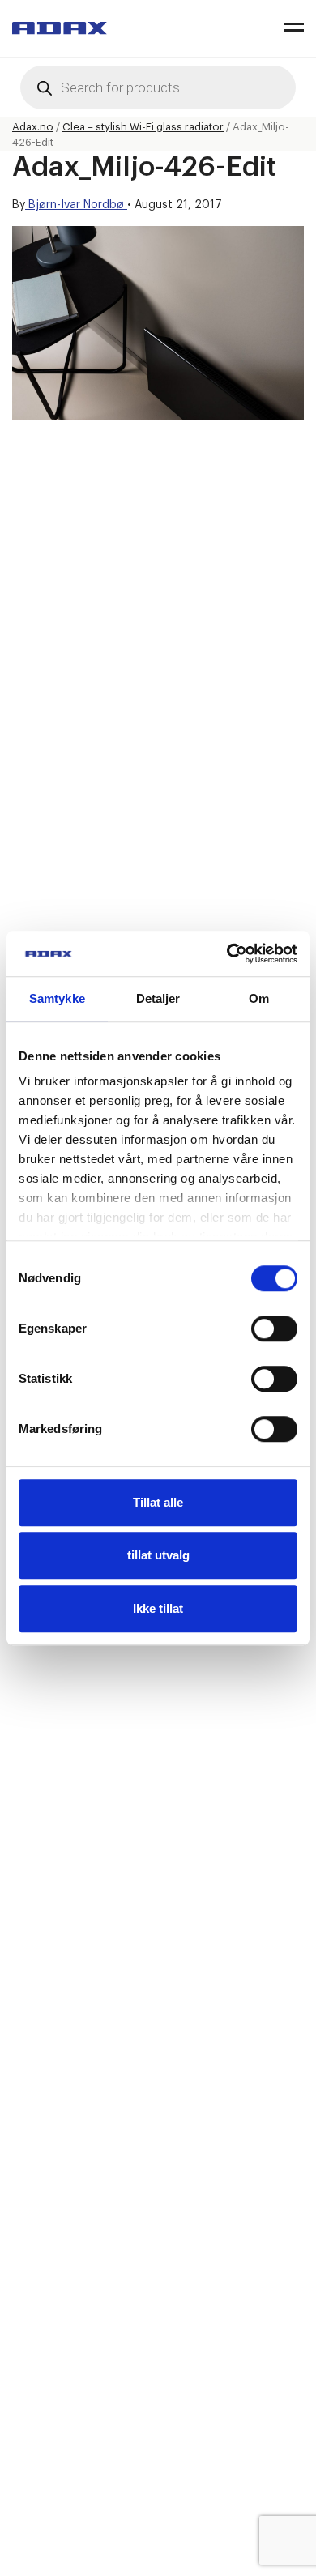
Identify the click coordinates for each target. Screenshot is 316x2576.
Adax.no (33, 127)
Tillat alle (158, 1502)
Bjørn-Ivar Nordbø (76, 205)
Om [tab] (259, 998)
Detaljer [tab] (158, 998)
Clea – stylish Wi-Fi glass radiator (143, 127)
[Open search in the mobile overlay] (158, 87)
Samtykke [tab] (57, 998)
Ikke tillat (158, 1608)
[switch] (274, 1329)
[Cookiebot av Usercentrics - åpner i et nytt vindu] (227, 953)
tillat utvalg (158, 1555)
